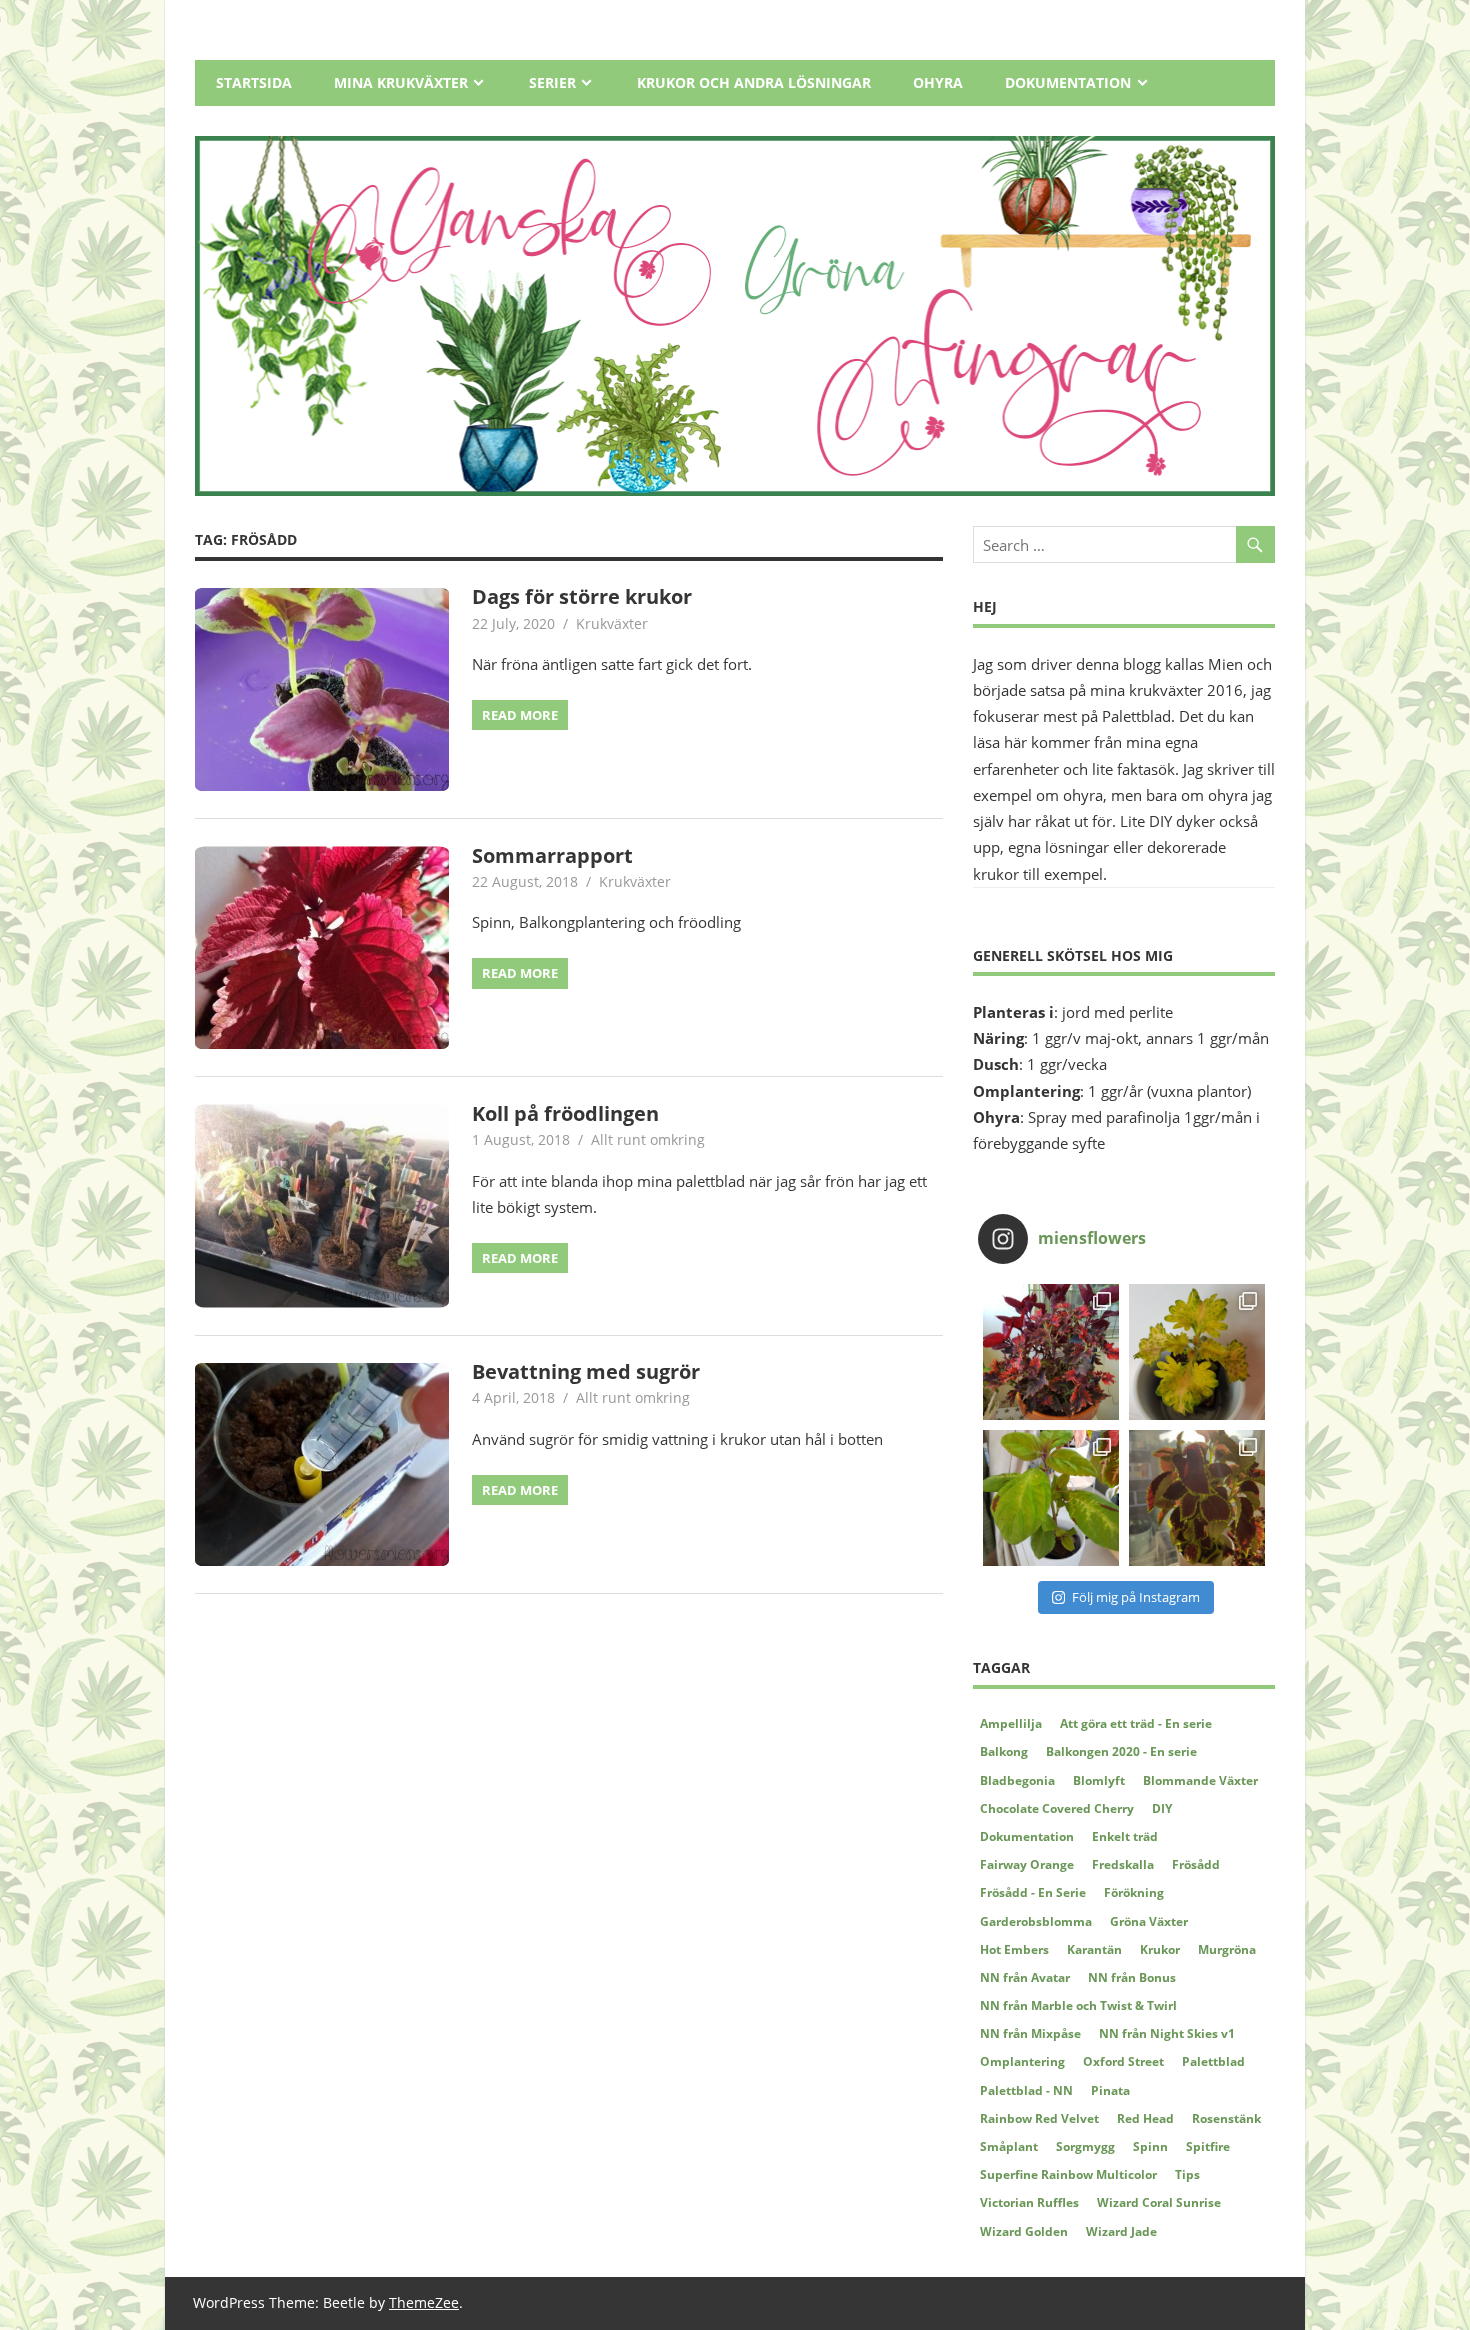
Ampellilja (1011, 1723)
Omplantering (1022, 2061)
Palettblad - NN (1026, 2090)
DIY (1162, 1808)
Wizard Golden (1024, 2231)
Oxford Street (1123, 2061)
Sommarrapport (552, 855)
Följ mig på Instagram (1136, 1597)
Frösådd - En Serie (1033, 1892)
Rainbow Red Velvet (1039, 2118)
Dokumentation (1068, 82)
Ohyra (938, 82)
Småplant (1009, 2146)
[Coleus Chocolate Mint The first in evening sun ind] (1197, 1498)
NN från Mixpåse (1030, 2033)
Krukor (1160, 1949)
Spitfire (1208, 2146)
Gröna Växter (1149, 1921)
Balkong (1004, 1751)
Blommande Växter (1200, 1780)
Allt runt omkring (648, 1139)
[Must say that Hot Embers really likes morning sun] (1051, 1352)
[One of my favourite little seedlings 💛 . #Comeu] (1197, 1352)
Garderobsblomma (1036, 1921)
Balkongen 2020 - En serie (1121, 1751)
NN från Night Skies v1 (1167, 2033)
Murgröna (1227, 1949)
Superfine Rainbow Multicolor (1068, 2174)
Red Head (1145, 2118)
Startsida (254, 82)
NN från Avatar (1025, 1977)
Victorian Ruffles (1029, 2202)
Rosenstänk (1226, 2118)
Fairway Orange (1027, 1864)
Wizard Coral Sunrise (1159, 2202)
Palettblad (1213, 2061)
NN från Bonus (1132, 1977)
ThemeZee (424, 2302)
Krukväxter (612, 623)
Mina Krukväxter (401, 82)
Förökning (1134, 1892)
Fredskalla (1123, 1864)
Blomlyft (1099, 1780)
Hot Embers (1014, 1949)
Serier (552, 82)
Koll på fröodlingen (565, 1113)
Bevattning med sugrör (586, 1371)
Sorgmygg (1085, 2146)
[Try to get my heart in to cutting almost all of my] (1051, 1498)
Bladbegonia (1017, 1780)
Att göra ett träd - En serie (1136, 1723)
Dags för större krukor (582, 596)
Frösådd (1196, 1864)
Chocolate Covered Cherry (1057, 1808)
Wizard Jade (1121, 2231)
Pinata (1110, 2090)
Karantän (1094, 1949)
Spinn (1150, 2146)
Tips (1187, 2174)
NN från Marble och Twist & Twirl (1078, 2005)
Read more (520, 715)
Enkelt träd (1125, 1836)
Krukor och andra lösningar (754, 82)
